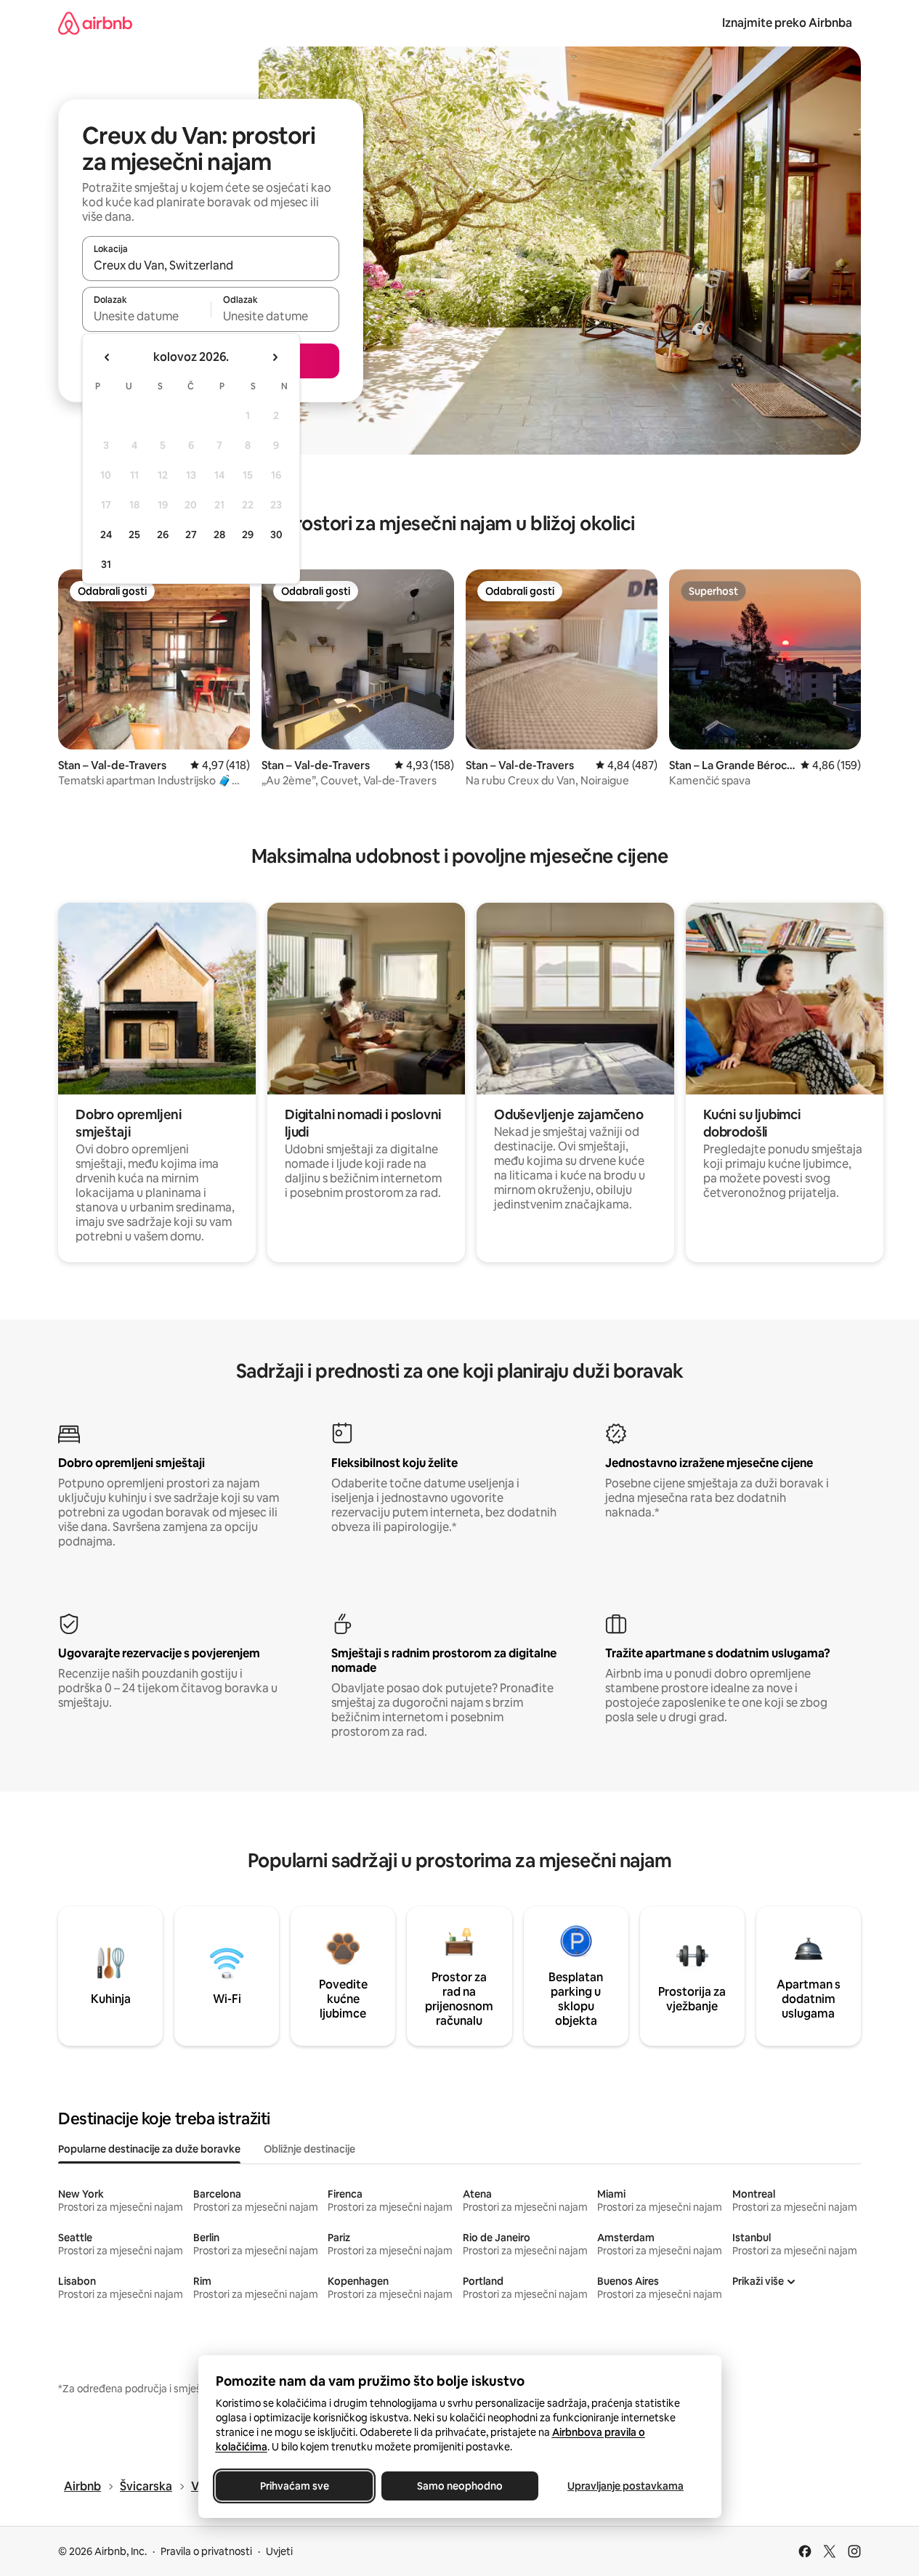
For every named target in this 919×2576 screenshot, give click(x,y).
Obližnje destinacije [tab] (309, 2149)
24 (106, 535)
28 (219, 535)
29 (248, 535)
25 (134, 535)
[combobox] (211, 265)
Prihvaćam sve (294, 2486)
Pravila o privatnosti (206, 2551)
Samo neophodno (460, 2486)
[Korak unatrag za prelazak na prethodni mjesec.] (108, 357)
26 (163, 535)
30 (276, 535)
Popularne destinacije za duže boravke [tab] (149, 2149)
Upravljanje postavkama (626, 2486)
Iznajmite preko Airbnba (787, 23)
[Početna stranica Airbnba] (95, 23)
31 (106, 564)
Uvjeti (279, 2551)
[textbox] (146, 316)
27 (191, 535)
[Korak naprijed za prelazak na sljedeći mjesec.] (275, 357)
